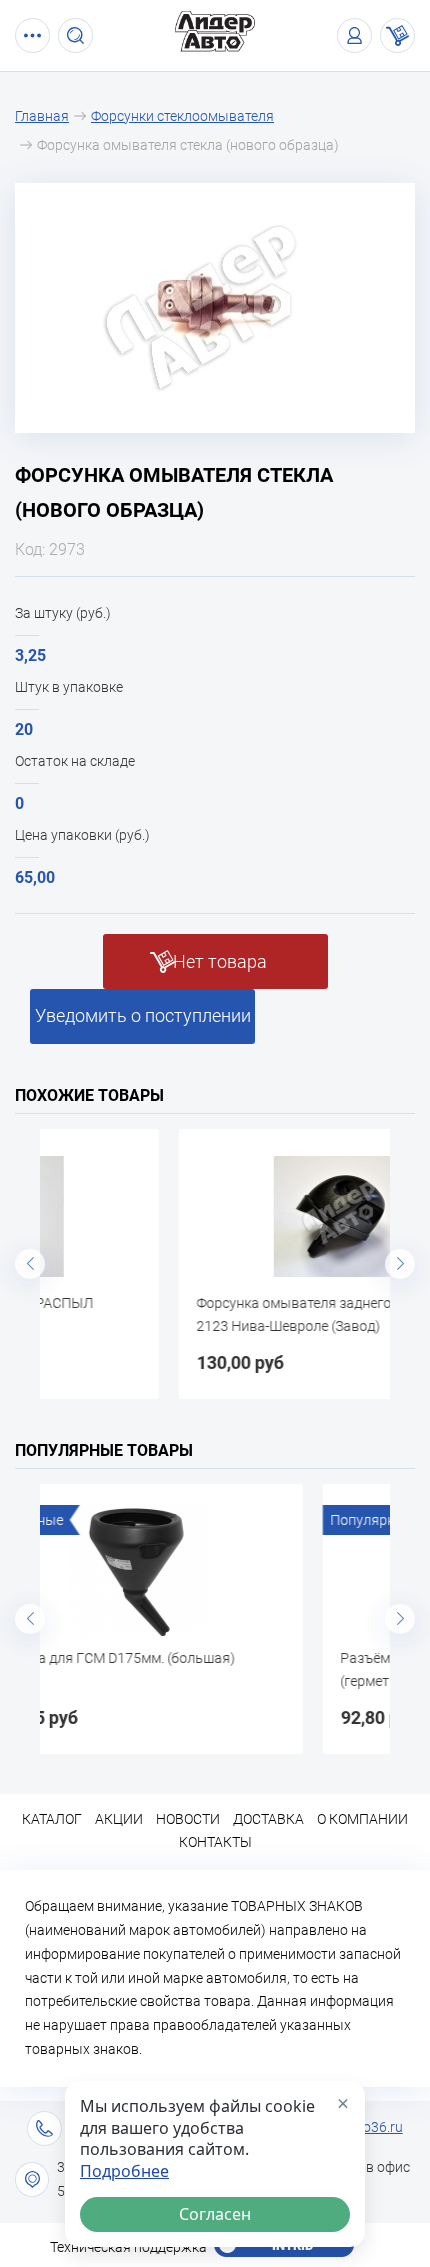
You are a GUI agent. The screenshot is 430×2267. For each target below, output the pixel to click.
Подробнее (124, 2171)
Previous (30, 1264)
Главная (42, 116)
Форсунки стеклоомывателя (182, 116)
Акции (119, 1819)
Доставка (268, 1819)
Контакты (215, 1842)
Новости (188, 1819)
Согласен (215, 2214)
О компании (362, 1819)
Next (400, 1264)
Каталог (52, 1819)
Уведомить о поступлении (143, 1015)
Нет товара (220, 961)
